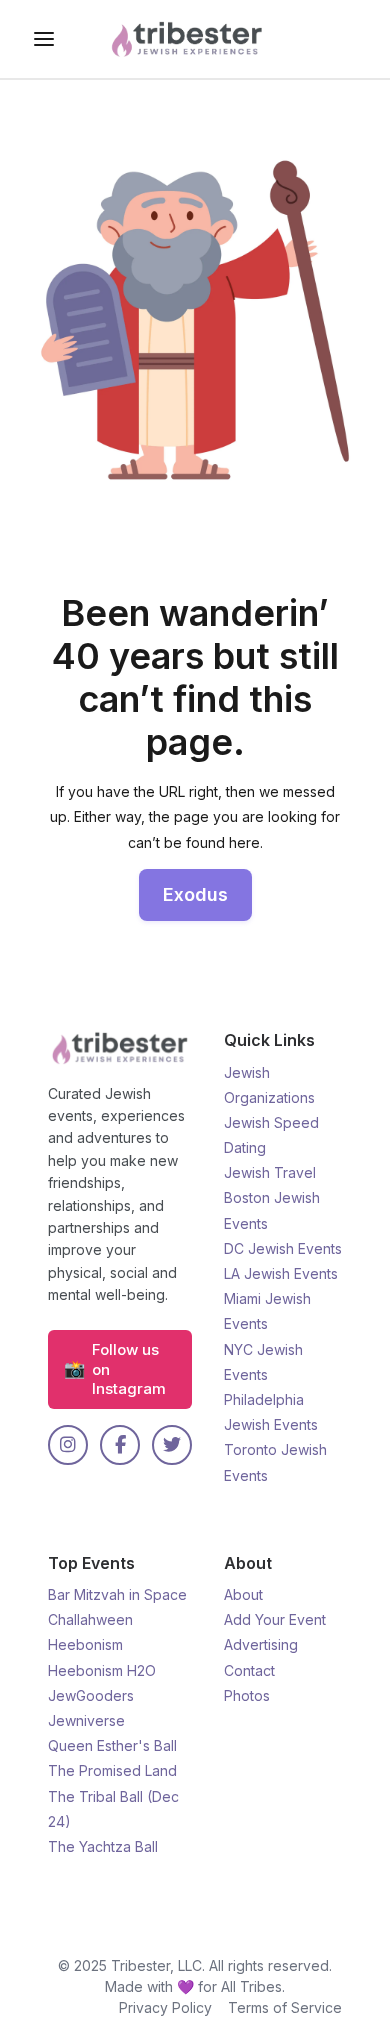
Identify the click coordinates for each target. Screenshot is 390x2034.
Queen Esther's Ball (112, 1745)
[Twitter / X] (172, 1445)
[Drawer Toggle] (44, 39)
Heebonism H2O (102, 1670)
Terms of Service (285, 2007)
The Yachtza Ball (103, 1846)
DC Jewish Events (283, 1248)
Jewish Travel (270, 1172)
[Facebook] (120, 1445)
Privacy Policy (165, 2007)
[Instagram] (68, 1445)
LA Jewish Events (281, 1273)
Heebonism (85, 1644)
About (243, 1594)
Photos (247, 1695)
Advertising (261, 1644)
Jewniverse (86, 1720)
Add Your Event (275, 1619)
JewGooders (91, 1695)
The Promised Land (112, 1770)
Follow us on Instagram (115, 1369)
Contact (249, 1670)
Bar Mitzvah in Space (117, 1594)
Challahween (90, 1619)
